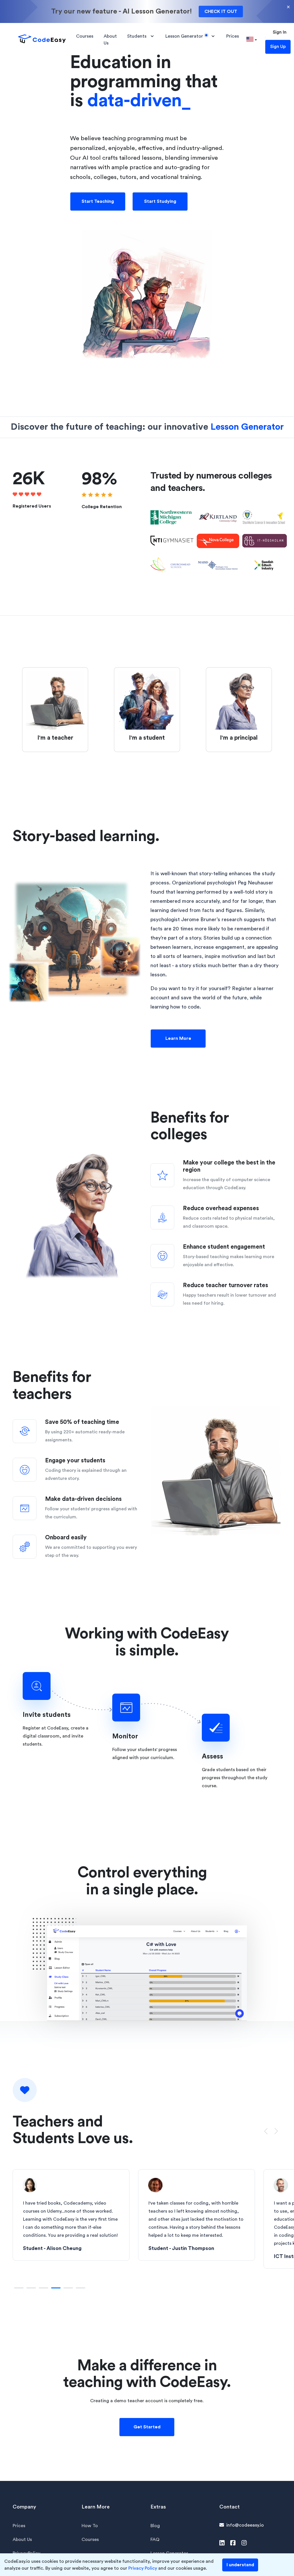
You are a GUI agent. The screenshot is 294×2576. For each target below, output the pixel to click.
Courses (90, 2540)
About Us (22, 2540)
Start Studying (160, 201)
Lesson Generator (247, 427)
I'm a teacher (55, 738)
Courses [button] (85, 36)
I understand (240, 2565)
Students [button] (137, 36)
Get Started (147, 2427)
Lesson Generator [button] (184, 36)
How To (90, 2526)
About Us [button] (110, 40)
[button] (252, 40)
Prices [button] (233, 36)
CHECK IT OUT (221, 11)
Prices (19, 2526)
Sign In (280, 32)
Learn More (178, 1038)
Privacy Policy (143, 2568)
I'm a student (147, 738)
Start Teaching (98, 201)
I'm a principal (239, 738)
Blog (155, 2526)
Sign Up (278, 47)
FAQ (155, 2540)
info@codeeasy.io (245, 2525)
